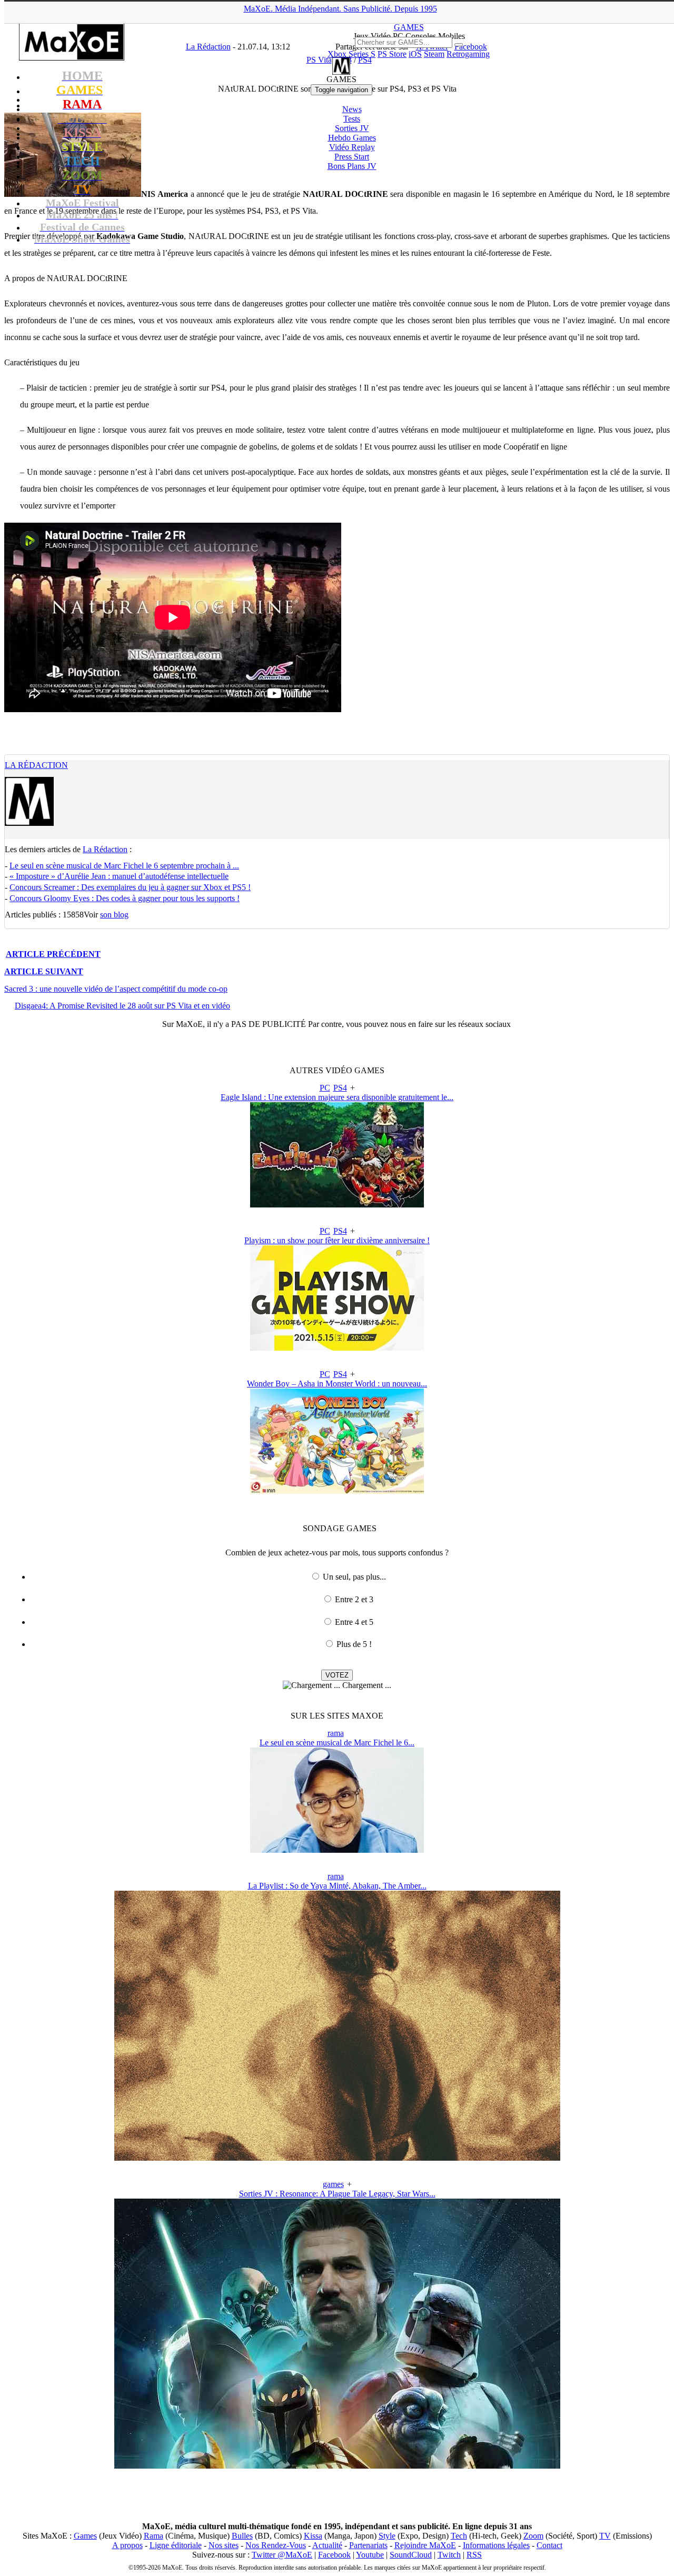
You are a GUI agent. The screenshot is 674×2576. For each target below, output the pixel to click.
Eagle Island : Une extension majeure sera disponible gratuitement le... (337, 1097)
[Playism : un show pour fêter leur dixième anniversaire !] (337, 1348)
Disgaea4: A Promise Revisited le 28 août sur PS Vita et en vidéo (122, 1006)
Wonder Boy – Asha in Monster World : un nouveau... (337, 1384)
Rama (153, 2536)
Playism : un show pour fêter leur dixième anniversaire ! (337, 1240)
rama (336, 1733)
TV (605, 2536)
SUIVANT (44, 971)
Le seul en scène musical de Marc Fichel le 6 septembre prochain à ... (124, 866)
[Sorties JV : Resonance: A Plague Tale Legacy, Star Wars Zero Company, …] (337, 2466)
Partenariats (368, 2545)
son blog (114, 915)
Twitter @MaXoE (282, 2555)
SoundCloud (411, 2555)
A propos (127, 2545)
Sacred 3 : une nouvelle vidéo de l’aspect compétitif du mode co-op (116, 989)
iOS (415, 54)
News (352, 109)
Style (387, 2536)
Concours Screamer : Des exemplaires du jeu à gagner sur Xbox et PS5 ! (130, 887)
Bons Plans (352, 166)
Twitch (449, 2555)
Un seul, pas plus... (354, 1577)
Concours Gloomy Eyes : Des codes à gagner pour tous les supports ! (125, 898)
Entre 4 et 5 (354, 1622)
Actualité (327, 2545)
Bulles (242, 2536)
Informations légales (496, 2545)
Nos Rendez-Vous (276, 2545)
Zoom (533, 2536)
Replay (352, 147)
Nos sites (224, 2545)
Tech (459, 2536)
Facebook (334, 2555)
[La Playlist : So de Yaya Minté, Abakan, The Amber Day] (337, 2158)
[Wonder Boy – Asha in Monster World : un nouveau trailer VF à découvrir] (337, 1491)
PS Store (392, 54)
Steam (434, 54)
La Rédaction (36, 765)
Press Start (352, 157)
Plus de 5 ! (354, 1644)
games (333, 2184)
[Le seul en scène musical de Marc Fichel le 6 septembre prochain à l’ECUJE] (337, 1850)
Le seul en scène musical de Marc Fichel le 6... (337, 1743)
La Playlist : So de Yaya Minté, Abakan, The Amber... (337, 1886)
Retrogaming (468, 54)
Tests (352, 119)
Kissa (313, 2536)
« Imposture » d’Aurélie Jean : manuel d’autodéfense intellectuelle (119, 876)
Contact (549, 2545)
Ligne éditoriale (176, 2545)
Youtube (370, 2555)
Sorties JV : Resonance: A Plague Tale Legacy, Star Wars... (337, 2194)
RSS (474, 2555)
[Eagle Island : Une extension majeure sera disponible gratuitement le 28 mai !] (337, 1205)
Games (85, 2536)
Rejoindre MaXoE (425, 2545)
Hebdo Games (352, 138)
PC (325, 1088)
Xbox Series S (351, 54)
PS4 (340, 1088)
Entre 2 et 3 (354, 1599)
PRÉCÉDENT (53, 954)
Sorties (352, 128)
